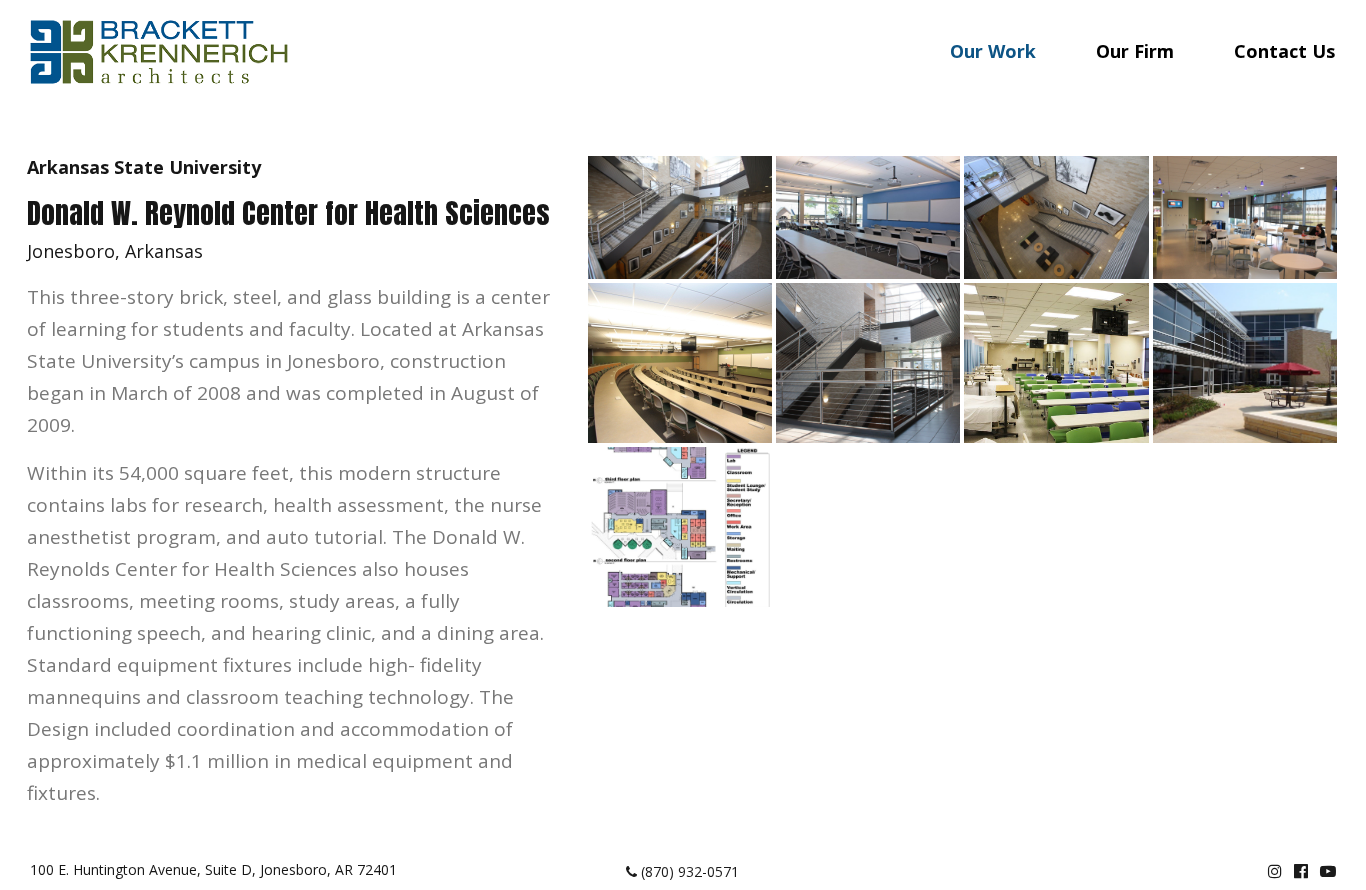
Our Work (993, 51)
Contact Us (1284, 51)
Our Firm (1135, 51)
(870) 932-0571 (688, 871)
